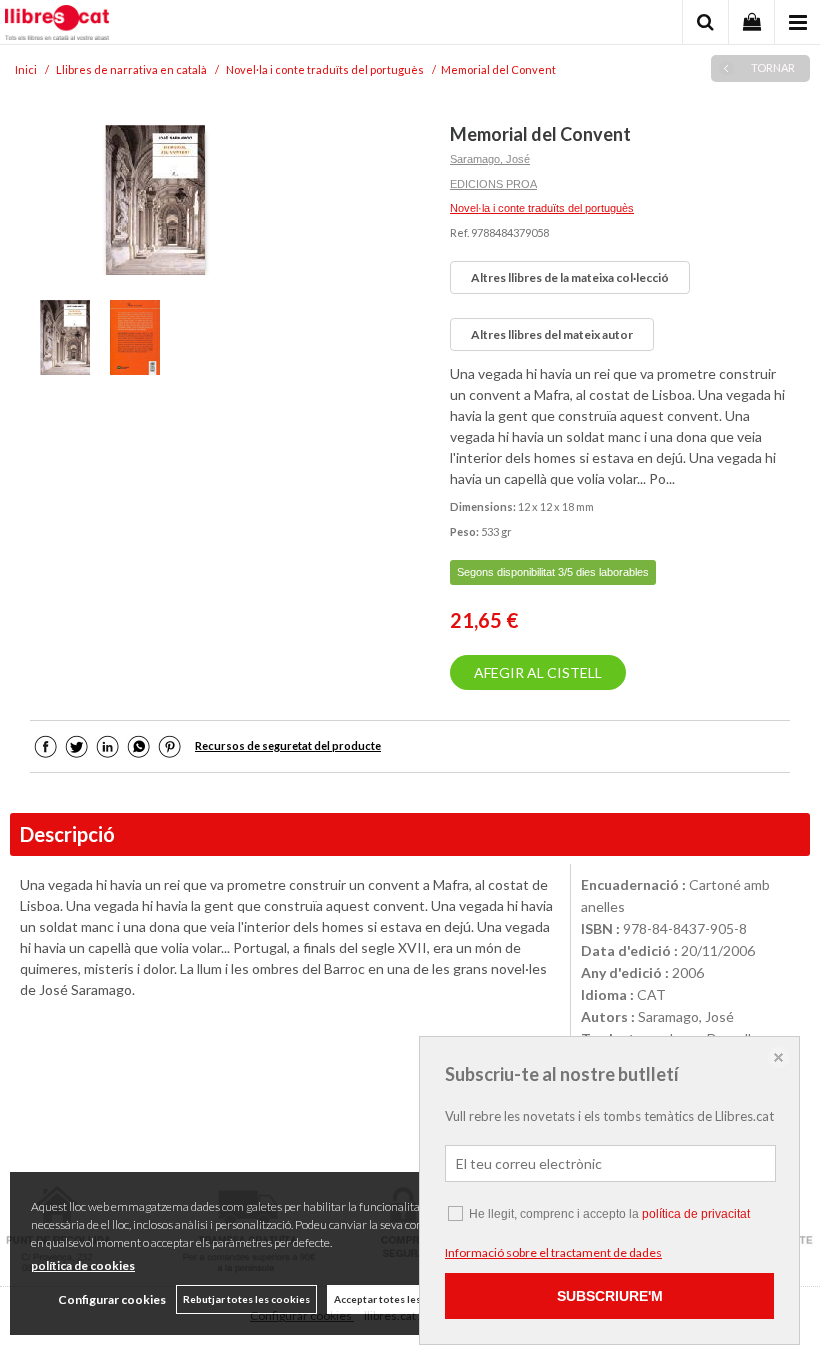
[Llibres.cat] (57, 25)
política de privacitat (696, 1214)
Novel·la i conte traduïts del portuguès (542, 208)
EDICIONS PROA (493, 184)
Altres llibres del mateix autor (552, 334)
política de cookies (83, 1265)
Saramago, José (490, 159)
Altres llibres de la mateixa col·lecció (570, 277)
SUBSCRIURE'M (610, 1296)
